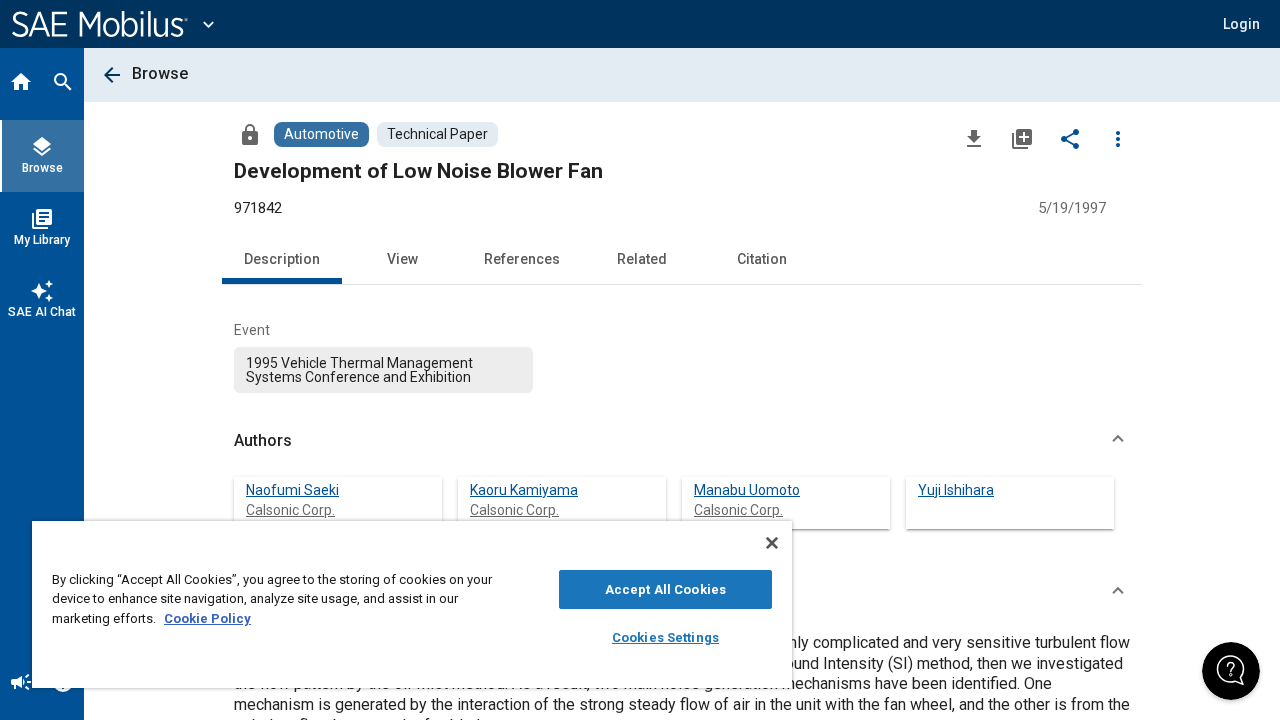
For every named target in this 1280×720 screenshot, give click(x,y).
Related (642, 259)
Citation (762, 259)
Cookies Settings (665, 637)
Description (282, 259)
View (402, 259)
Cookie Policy (207, 618)
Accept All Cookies (665, 589)
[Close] (772, 543)
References (522, 259)
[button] (682, 441)
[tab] (21, 84)
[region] (412, 604)
